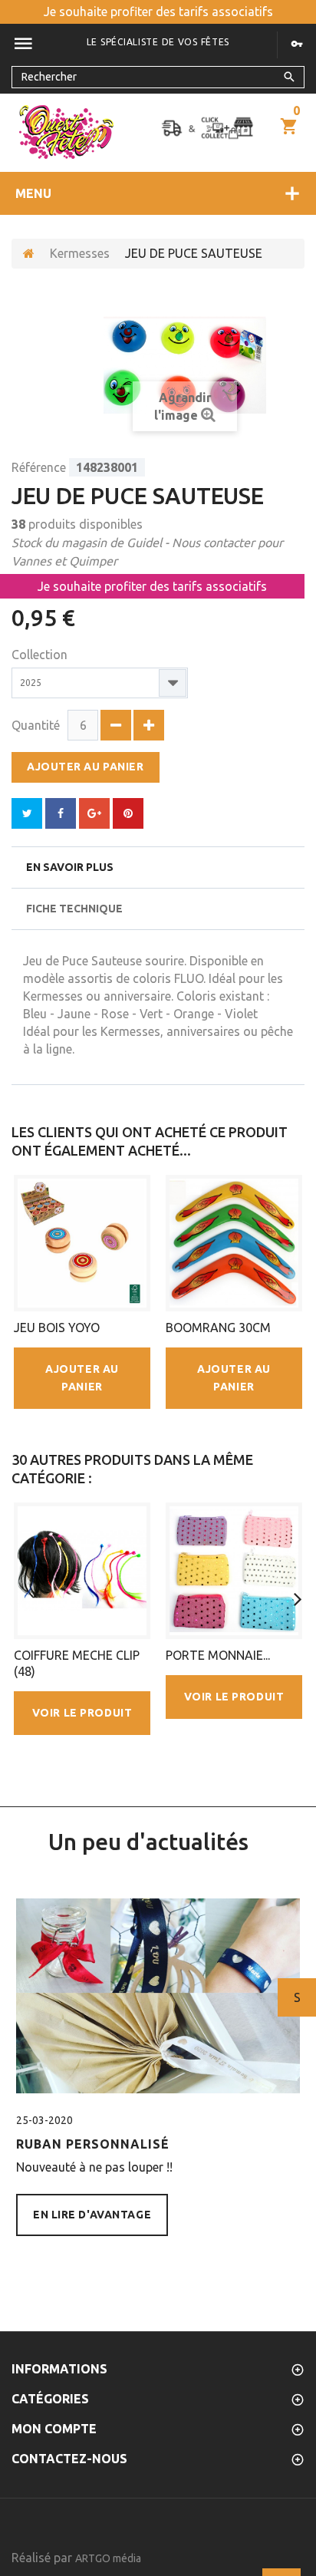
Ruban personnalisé (93, 2144)
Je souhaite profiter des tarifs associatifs (158, 12)
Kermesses (80, 253)
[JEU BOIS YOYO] (82, 1243)
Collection (41, 655)
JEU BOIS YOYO (57, 1328)
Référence (39, 467)
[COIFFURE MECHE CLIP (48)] (82, 1571)
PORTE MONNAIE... (218, 1655)
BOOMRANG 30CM (218, 1328)
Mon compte (54, 2429)
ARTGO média (108, 2558)
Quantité (36, 725)
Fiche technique (74, 909)
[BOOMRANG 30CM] (234, 1243)
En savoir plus (70, 867)
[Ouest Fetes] (66, 132)
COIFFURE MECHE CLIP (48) (77, 1663)
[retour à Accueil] (29, 254)
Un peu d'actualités (148, 1842)
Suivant (297, 1997)
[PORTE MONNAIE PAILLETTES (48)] (234, 1571)
